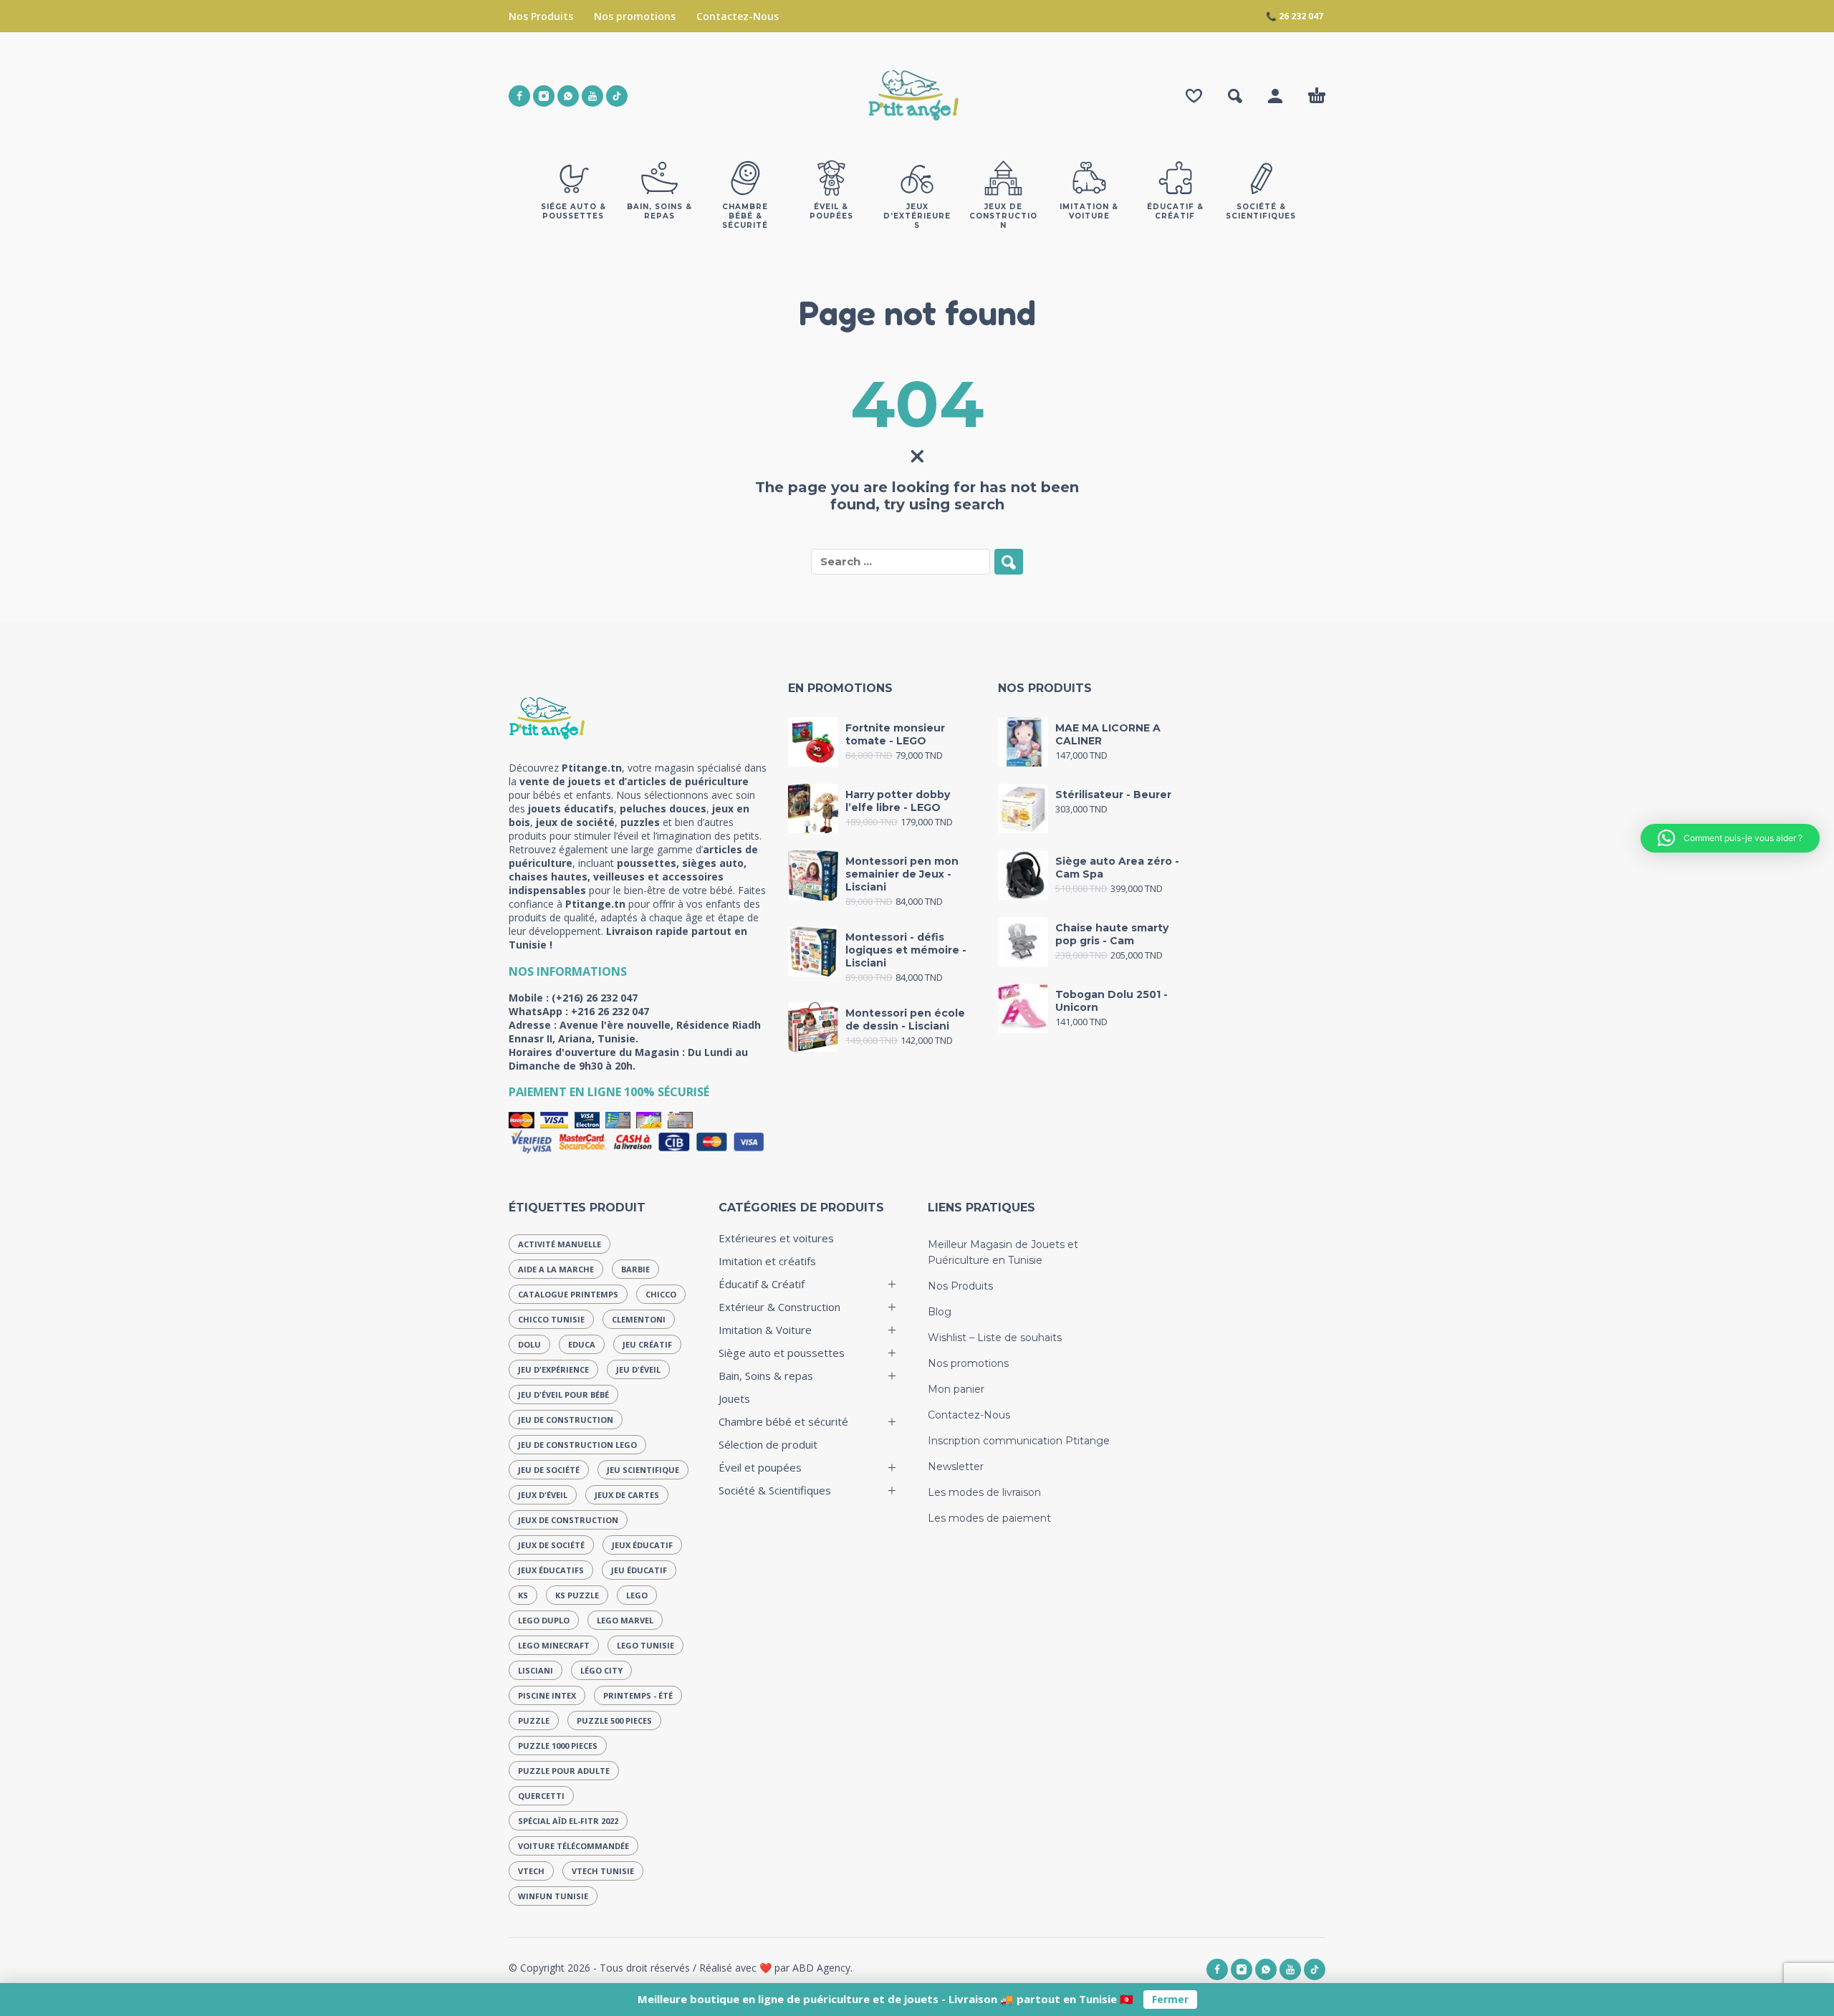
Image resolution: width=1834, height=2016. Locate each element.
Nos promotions (635, 16)
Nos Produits (541, 16)
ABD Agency (821, 1968)
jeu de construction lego (577, 1445)
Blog (940, 1312)
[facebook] (519, 96)
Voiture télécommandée (573, 1846)
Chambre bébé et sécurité (783, 1421)
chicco (661, 1294)
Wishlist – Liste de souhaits (995, 1338)
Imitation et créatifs (767, 1261)
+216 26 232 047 (610, 1011)
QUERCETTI (541, 1796)
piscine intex (547, 1695)
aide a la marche (556, 1269)
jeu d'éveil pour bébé (563, 1395)
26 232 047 (1301, 16)
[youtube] (592, 96)
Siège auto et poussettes (782, 1353)
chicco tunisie (551, 1319)
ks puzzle (577, 1595)
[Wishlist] (1194, 96)
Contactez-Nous (738, 16)
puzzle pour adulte (564, 1771)
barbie (635, 1269)
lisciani (536, 1670)
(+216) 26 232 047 (595, 998)
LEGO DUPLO (544, 1620)
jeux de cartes (627, 1495)
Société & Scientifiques (775, 1490)
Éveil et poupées (760, 1467)
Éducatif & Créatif (762, 1284)
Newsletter (956, 1467)
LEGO (637, 1595)
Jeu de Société (549, 1470)
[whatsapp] (568, 96)
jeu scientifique (643, 1470)
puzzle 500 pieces (614, 1720)
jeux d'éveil (543, 1495)
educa (582, 1344)
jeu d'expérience (553, 1369)
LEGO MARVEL (625, 1620)
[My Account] (1275, 96)
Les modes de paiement (989, 1518)
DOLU (529, 1344)
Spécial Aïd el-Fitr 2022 (568, 1821)
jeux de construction (568, 1520)
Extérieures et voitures (776, 1238)
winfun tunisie (553, 1896)
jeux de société (551, 1545)
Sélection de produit (768, 1444)
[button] (1235, 96)
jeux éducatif (642, 1545)
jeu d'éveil (638, 1369)
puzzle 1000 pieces (558, 1746)
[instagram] (544, 96)
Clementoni (639, 1319)
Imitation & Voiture (765, 1330)
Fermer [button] (1170, 1999)
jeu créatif (647, 1344)
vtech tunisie (603, 1871)
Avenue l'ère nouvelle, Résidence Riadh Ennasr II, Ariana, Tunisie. (635, 1032)
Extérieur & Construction (779, 1307)
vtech (531, 1871)
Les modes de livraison (984, 1492)
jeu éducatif (639, 1570)
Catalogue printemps (568, 1294)
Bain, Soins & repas (766, 1376)
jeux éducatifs (551, 1570)
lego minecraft (554, 1645)
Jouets (734, 1398)
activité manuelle (560, 1244)
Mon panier (956, 1389)
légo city (601, 1670)
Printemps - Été (638, 1695)
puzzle (534, 1720)
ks (523, 1595)
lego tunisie (645, 1645)
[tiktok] (617, 96)
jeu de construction (566, 1420)
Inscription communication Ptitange (1019, 1441)
